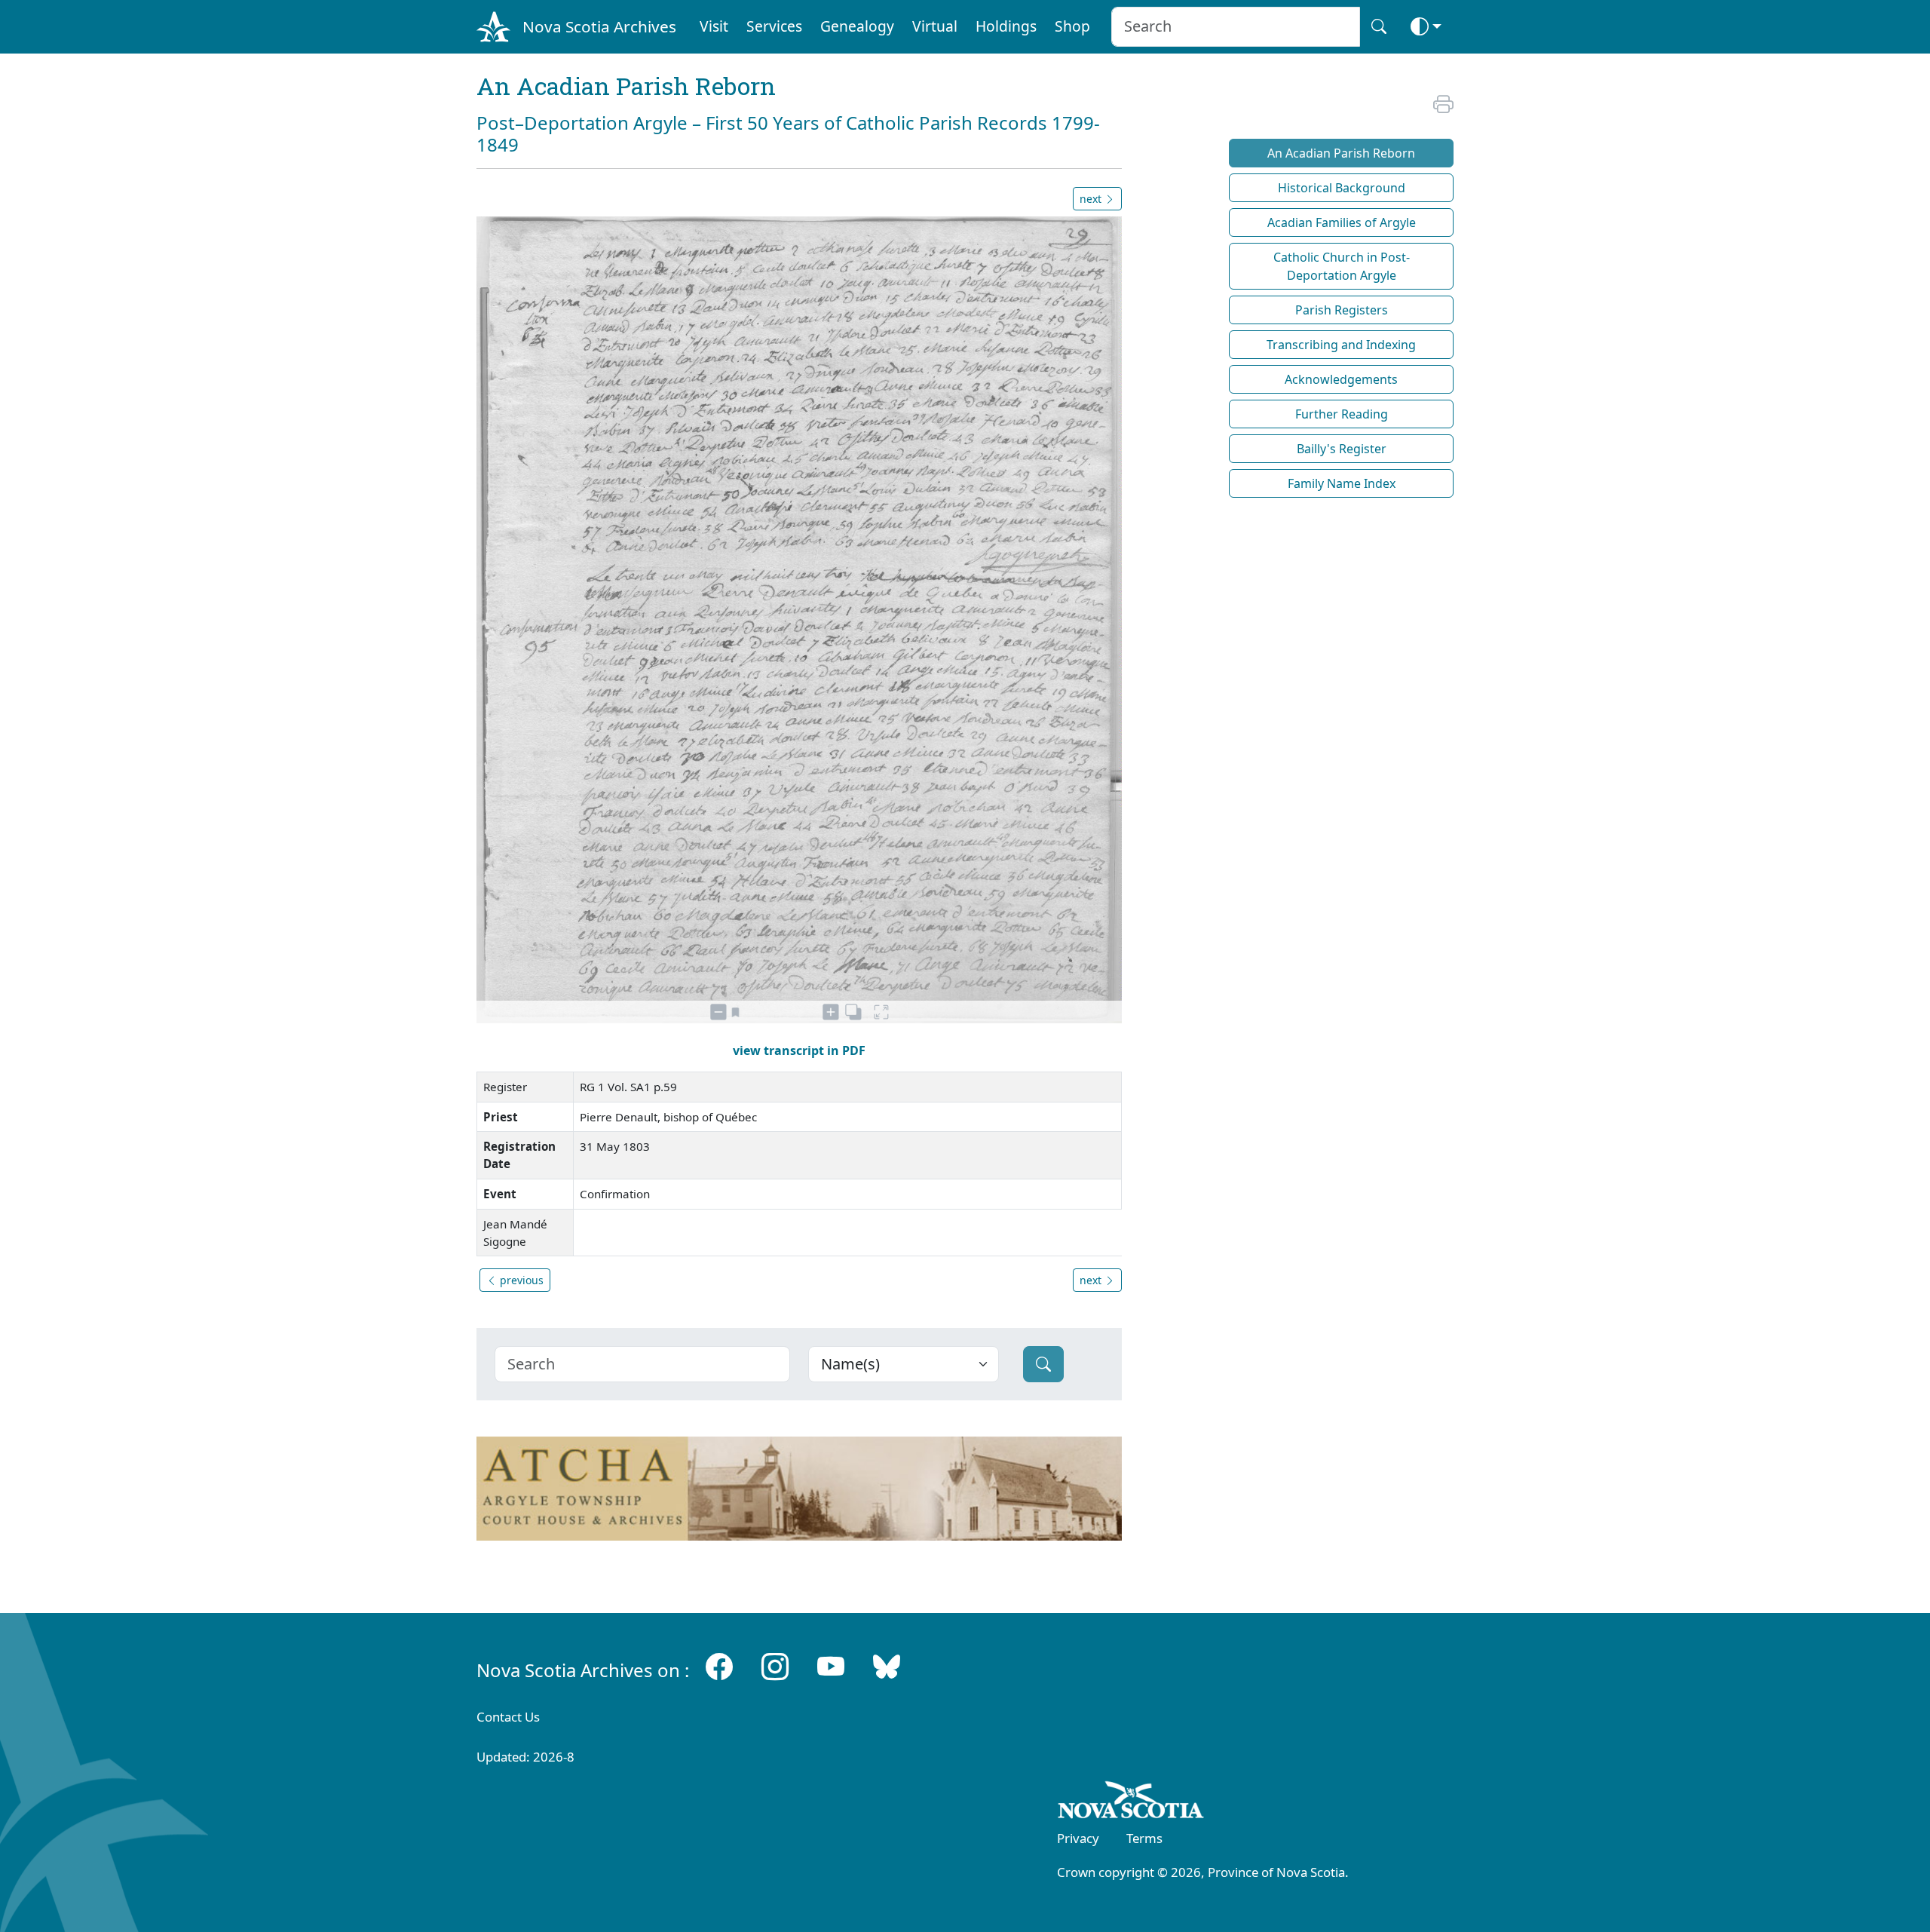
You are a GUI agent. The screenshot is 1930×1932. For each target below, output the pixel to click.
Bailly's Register (1342, 449)
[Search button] (1379, 27)
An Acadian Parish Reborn (1341, 153)
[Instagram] (775, 1667)
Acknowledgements (1341, 379)
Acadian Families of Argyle (1342, 222)
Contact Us (508, 1717)
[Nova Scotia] (1131, 1803)
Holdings (1006, 26)
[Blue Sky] (887, 1667)
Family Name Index (1342, 483)
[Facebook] (719, 1667)
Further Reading (1342, 414)
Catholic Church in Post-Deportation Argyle (1342, 266)
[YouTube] (831, 1667)
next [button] (1092, 199)
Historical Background (1342, 188)
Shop (1072, 26)
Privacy (1078, 1838)
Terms (1144, 1838)
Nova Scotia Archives (599, 26)
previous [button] (520, 1280)
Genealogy (857, 26)
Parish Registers (1342, 310)
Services (774, 26)
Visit (714, 26)
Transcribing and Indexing (1341, 345)
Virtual (935, 26)
